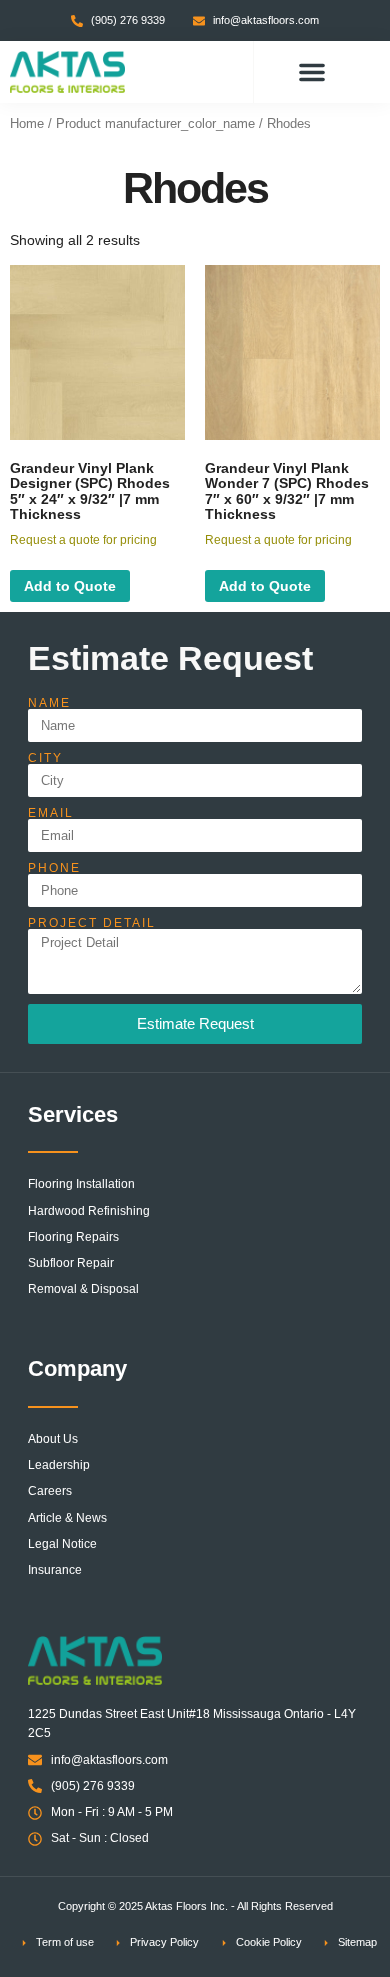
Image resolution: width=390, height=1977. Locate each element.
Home (27, 123)
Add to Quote (70, 586)
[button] (312, 72)
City (45, 758)
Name (49, 703)
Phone (54, 868)
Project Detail (92, 923)
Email (51, 813)
